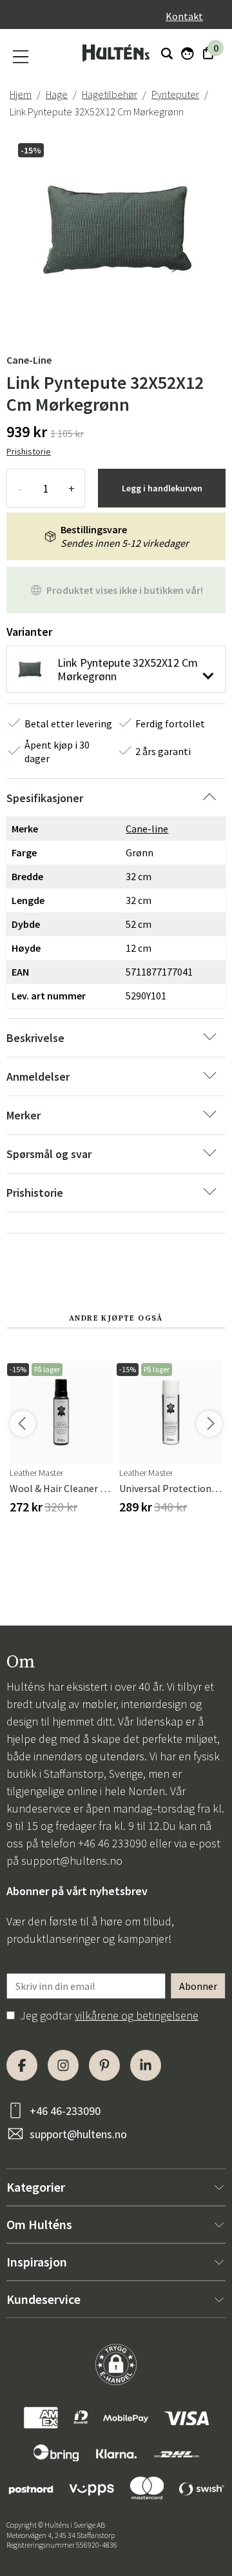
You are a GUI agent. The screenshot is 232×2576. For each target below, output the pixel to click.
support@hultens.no (72, 1861)
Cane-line (29, 360)
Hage (57, 94)
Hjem (21, 94)
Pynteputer (175, 94)
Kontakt (184, 16)
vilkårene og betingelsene (137, 2015)
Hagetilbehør (110, 94)
